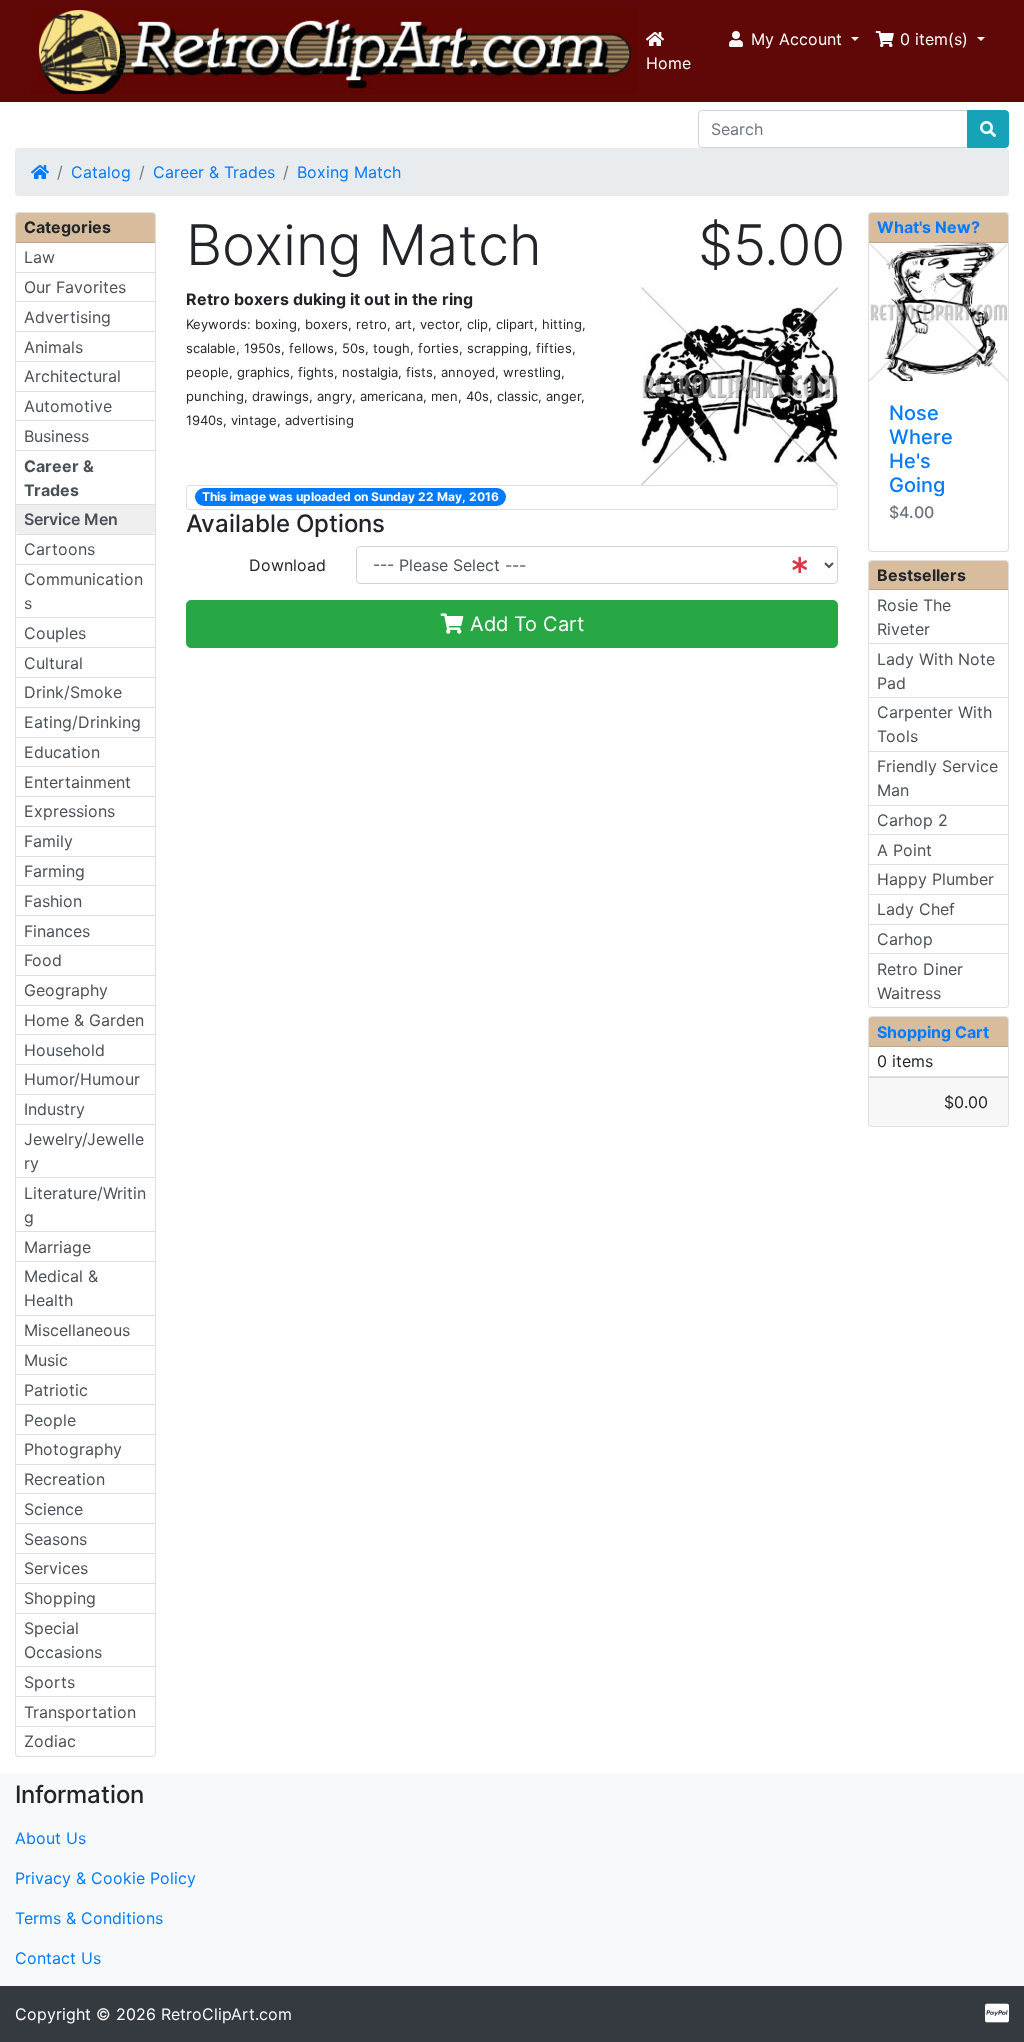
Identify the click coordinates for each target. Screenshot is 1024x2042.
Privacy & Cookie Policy (105, 1878)
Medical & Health (61, 1288)
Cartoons (59, 549)
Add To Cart (524, 624)
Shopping (60, 1598)
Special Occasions (63, 1640)
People (50, 1420)
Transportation (80, 1712)
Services (56, 1568)
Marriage (57, 1247)
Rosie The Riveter (914, 617)
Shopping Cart (933, 1032)
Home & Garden (84, 1020)
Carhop (905, 939)
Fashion (53, 901)
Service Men (71, 519)
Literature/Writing (85, 1205)
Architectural (72, 376)
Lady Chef (916, 909)
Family (48, 841)
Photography (73, 1449)
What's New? (928, 227)
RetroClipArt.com (226, 2014)
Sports (49, 1682)
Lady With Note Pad (936, 671)
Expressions (69, 811)
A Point (904, 850)
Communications (83, 591)
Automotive (68, 406)
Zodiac (50, 1741)
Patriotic (56, 1390)
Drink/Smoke (73, 692)
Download (287, 565)
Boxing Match (349, 172)
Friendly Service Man (937, 778)
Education (62, 752)
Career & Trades (214, 172)
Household (64, 1050)
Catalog (101, 172)
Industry (54, 1109)
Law (39, 257)
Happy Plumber (935, 879)
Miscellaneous (77, 1330)
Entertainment (77, 782)
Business (56, 436)
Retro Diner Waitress (920, 981)
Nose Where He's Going (921, 449)
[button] (792, 39)
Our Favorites (75, 287)
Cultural (53, 663)
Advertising (67, 317)
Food (43, 960)
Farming (54, 871)
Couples (55, 633)
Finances (57, 931)
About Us (50, 1838)
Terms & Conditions (89, 1918)
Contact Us (58, 1958)
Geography (66, 990)
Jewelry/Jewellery (84, 1151)
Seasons (55, 1539)
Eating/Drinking (82, 722)
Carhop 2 (912, 820)
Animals (53, 347)
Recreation (64, 1479)
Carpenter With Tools (934, 724)
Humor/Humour (82, 1079)
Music (46, 1360)
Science (53, 1509)
